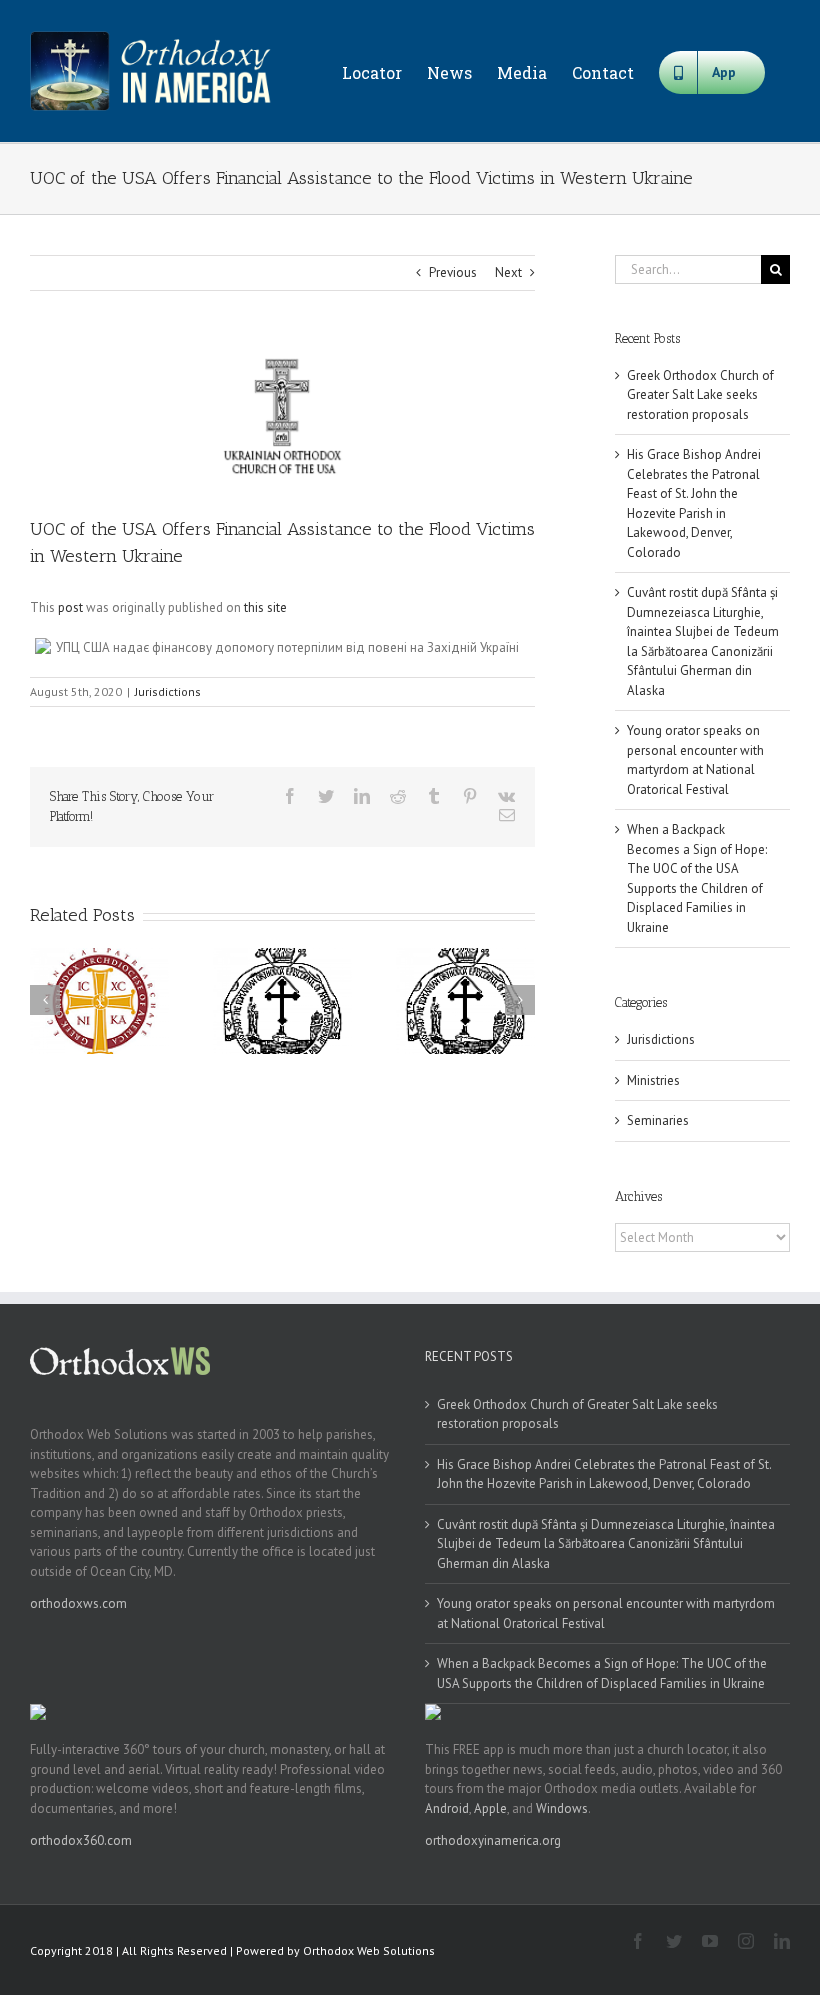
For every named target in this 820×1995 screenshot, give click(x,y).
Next (508, 272)
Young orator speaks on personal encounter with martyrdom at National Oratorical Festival (606, 1613)
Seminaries (658, 1120)
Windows (562, 1808)
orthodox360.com (81, 1840)
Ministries (653, 1080)
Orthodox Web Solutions (369, 1950)
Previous (453, 272)
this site (265, 607)
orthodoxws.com (78, 1603)
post (70, 607)
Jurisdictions (168, 691)
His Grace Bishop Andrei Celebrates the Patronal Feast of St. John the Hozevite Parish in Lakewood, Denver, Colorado (604, 1474)
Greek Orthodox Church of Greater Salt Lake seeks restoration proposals (700, 395)
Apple (490, 1808)
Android (447, 1808)
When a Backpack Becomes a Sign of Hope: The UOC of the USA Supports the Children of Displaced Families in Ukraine (602, 1673)
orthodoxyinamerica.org (493, 1840)
